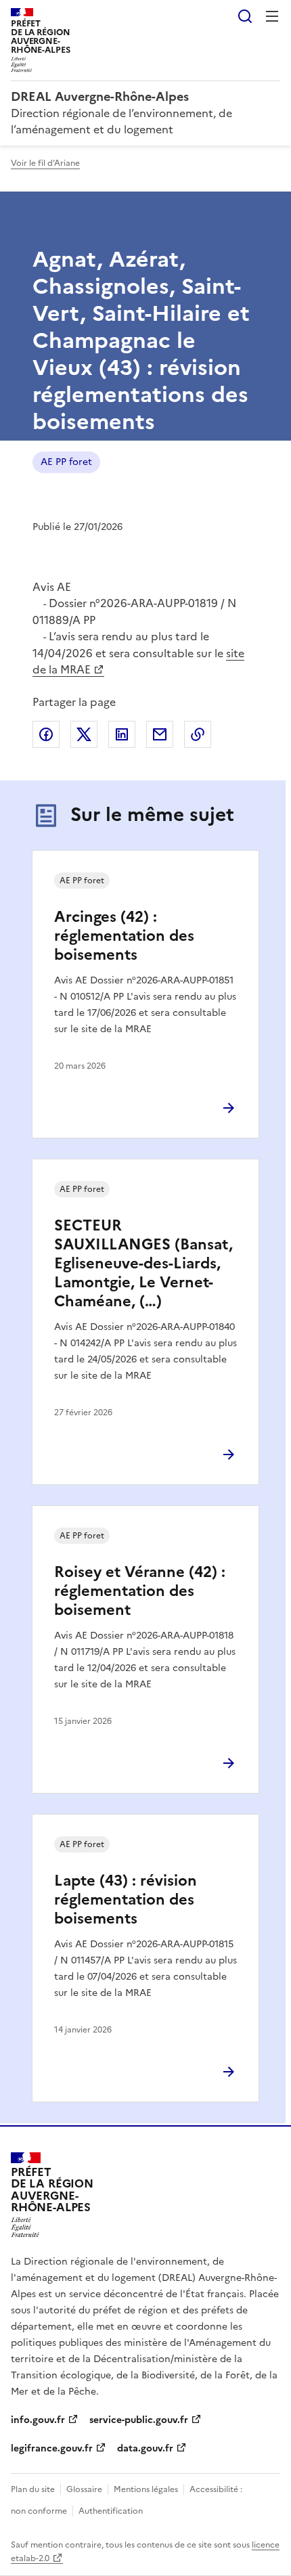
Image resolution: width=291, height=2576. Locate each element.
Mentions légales (146, 2489)
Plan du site (33, 2489)
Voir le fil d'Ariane (45, 163)
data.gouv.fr (145, 2448)
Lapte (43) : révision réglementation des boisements (126, 1900)
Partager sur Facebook (46, 734)
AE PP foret (66, 462)
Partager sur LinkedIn (122, 734)
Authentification (111, 2511)
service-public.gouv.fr (139, 2420)
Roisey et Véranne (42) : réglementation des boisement (140, 1591)
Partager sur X (84, 734)
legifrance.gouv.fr (52, 2448)
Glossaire (84, 2489)
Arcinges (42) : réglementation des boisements (124, 936)
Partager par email (160, 734)
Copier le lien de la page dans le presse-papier (198, 734)
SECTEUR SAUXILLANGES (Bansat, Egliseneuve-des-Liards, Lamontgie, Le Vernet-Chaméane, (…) (143, 1263)
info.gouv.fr (38, 2420)
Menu (272, 16)
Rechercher (245, 16)
